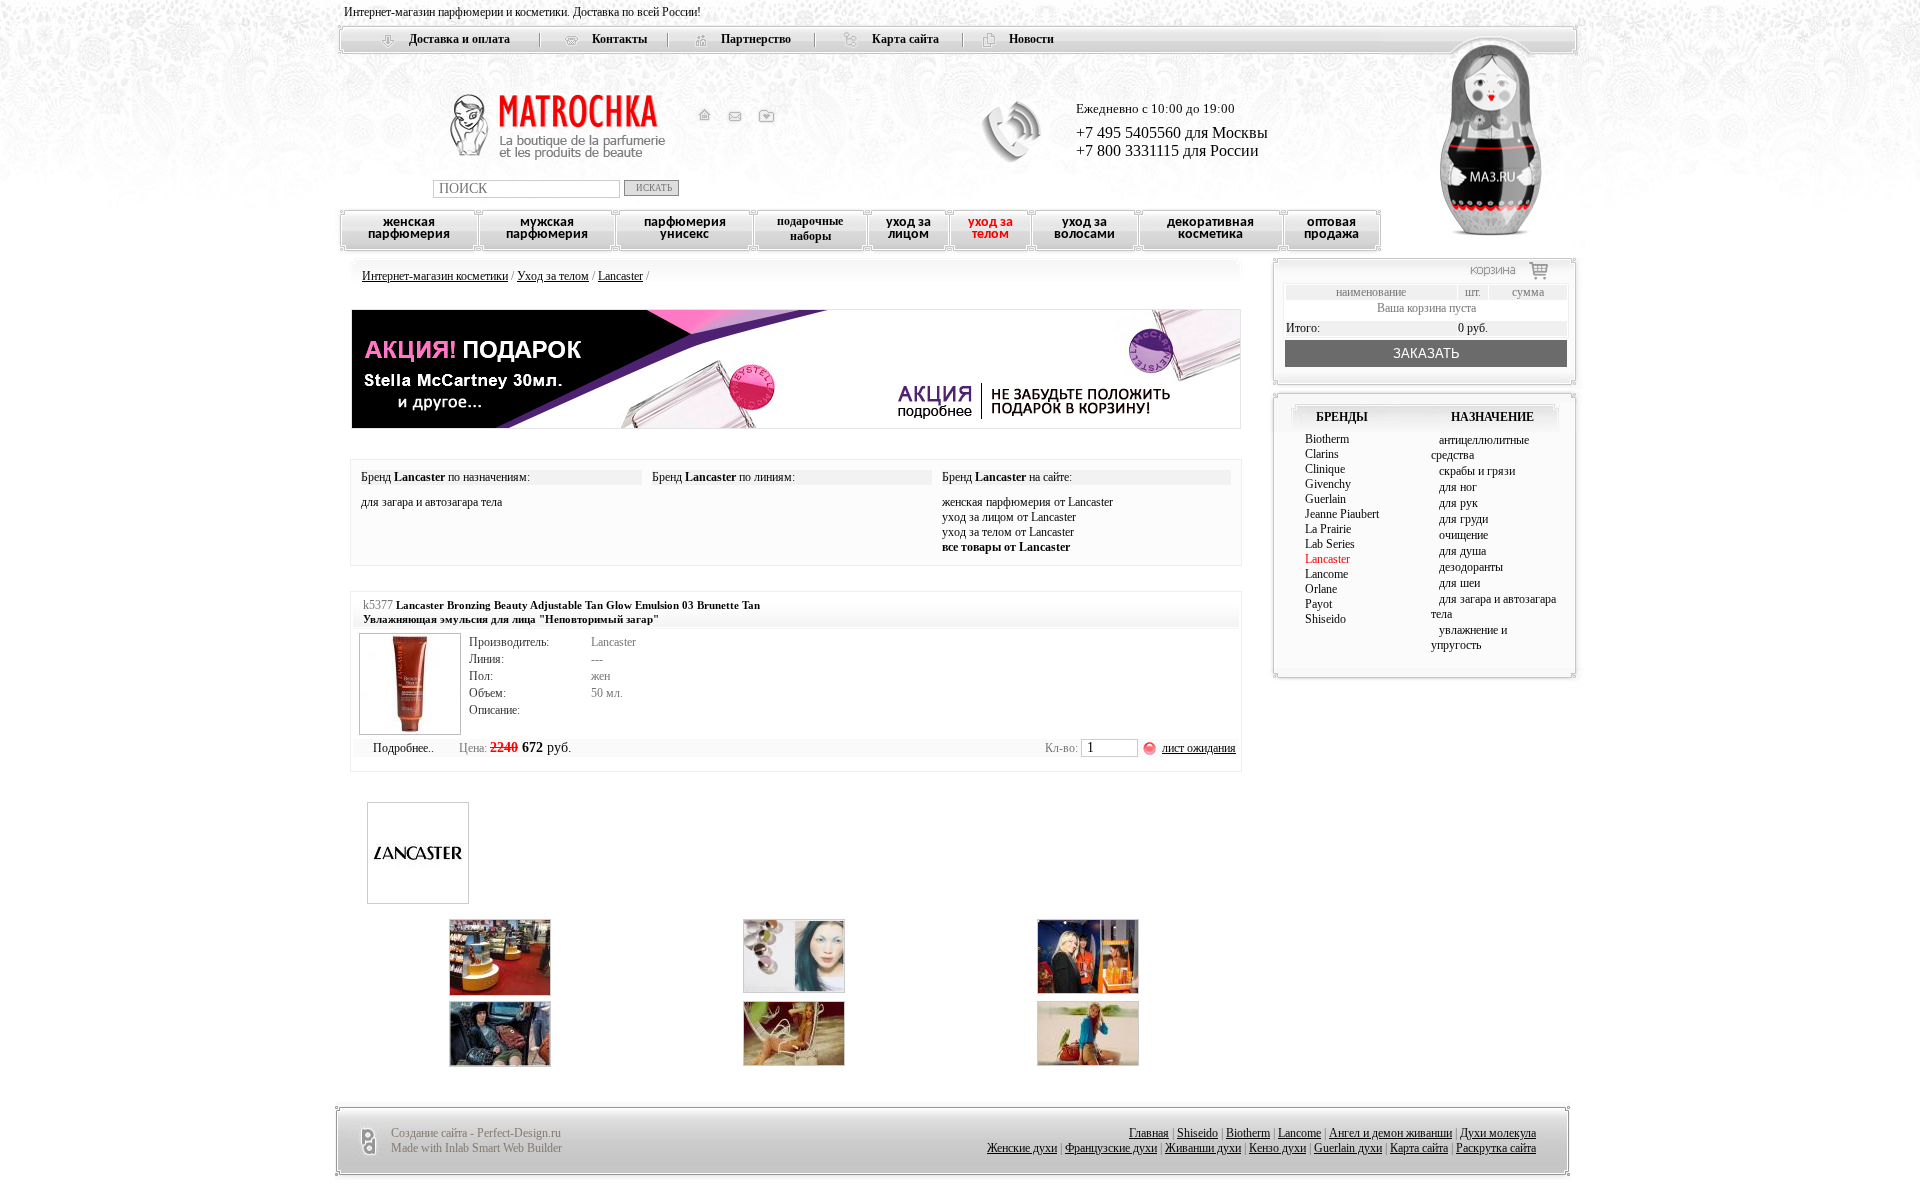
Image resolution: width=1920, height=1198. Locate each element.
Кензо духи (1277, 1148)
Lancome (1326, 574)
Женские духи (1022, 1148)
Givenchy (1328, 484)
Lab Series (1330, 544)
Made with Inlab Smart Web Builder (476, 1148)
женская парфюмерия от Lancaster (1027, 502)
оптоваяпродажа (1331, 228)
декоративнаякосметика (1210, 228)
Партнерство (756, 39)
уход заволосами (1084, 228)
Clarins (1322, 454)
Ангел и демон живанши (1390, 1133)
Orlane (1321, 589)
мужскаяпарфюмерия (547, 228)
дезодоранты (1471, 567)
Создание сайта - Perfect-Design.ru (476, 1133)
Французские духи (1111, 1148)
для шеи (1459, 583)
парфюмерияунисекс (685, 228)
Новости (1031, 39)
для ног (1458, 487)
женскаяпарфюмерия (409, 228)
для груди (1463, 519)
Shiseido (1325, 619)
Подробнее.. (403, 748)
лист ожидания (1199, 748)
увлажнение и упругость (1469, 637)
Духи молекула (1498, 1133)
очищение (1463, 535)
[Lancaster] (418, 900)
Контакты (619, 39)
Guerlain (1325, 499)
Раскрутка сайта (1496, 1148)
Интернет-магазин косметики (435, 276)
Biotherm (1327, 439)
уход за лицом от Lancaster (1009, 517)
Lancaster (620, 276)
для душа (1462, 551)
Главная (1149, 1133)
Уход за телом (553, 276)
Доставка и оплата (459, 39)
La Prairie (1328, 529)
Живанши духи (1203, 1148)
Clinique (1325, 469)
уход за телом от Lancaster (1008, 532)
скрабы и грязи (1477, 471)
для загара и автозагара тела (431, 502)
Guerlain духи (1348, 1148)
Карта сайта (905, 39)
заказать (1426, 353)
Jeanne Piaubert (1342, 514)
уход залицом (908, 228)
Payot (1318, 604)
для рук (1458, 503)
